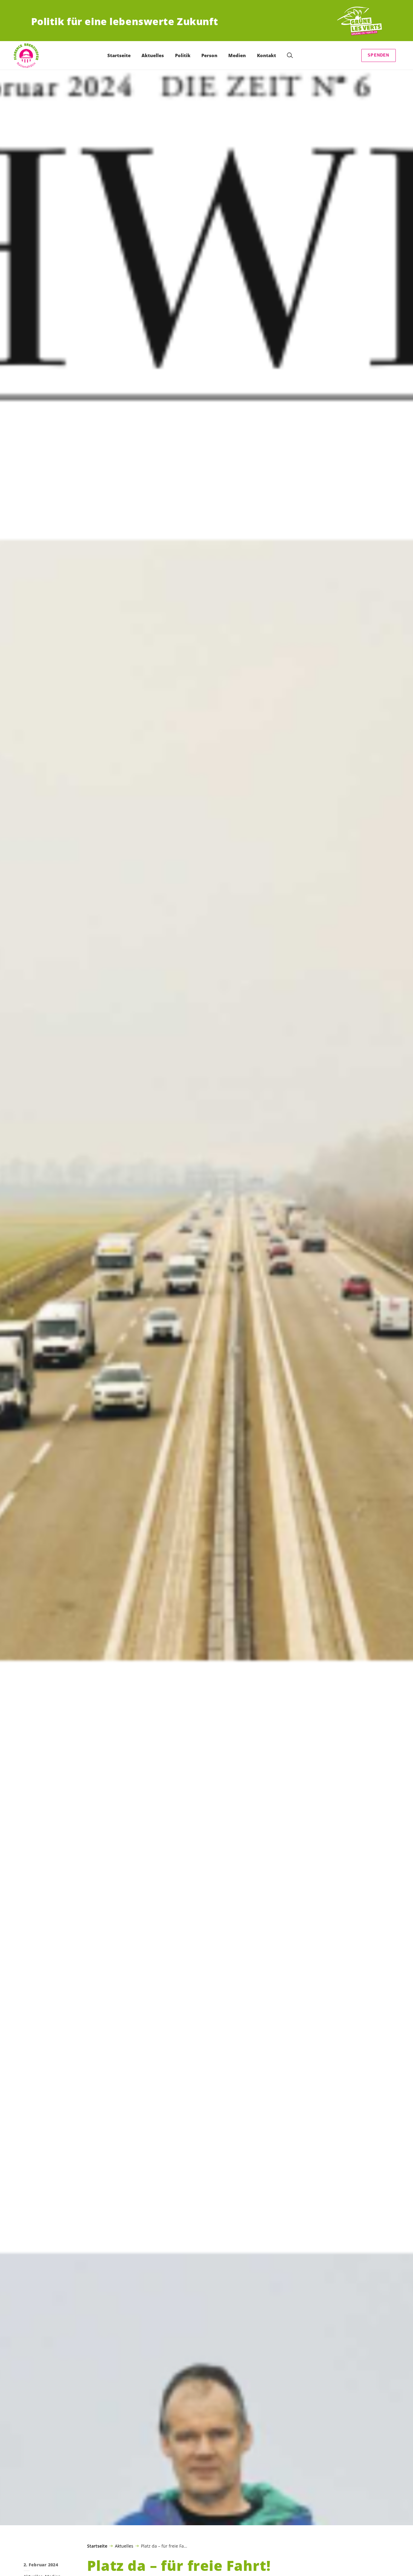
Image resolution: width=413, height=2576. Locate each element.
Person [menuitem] (209, 55)
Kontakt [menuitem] (267, 55)
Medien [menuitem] (237, 55)
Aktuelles (124, 2546)
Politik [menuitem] (183, 55)
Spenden (378, 55)
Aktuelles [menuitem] (153, 55)
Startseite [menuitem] (119, 55)
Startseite (97, 2546)
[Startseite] (359, 21)
